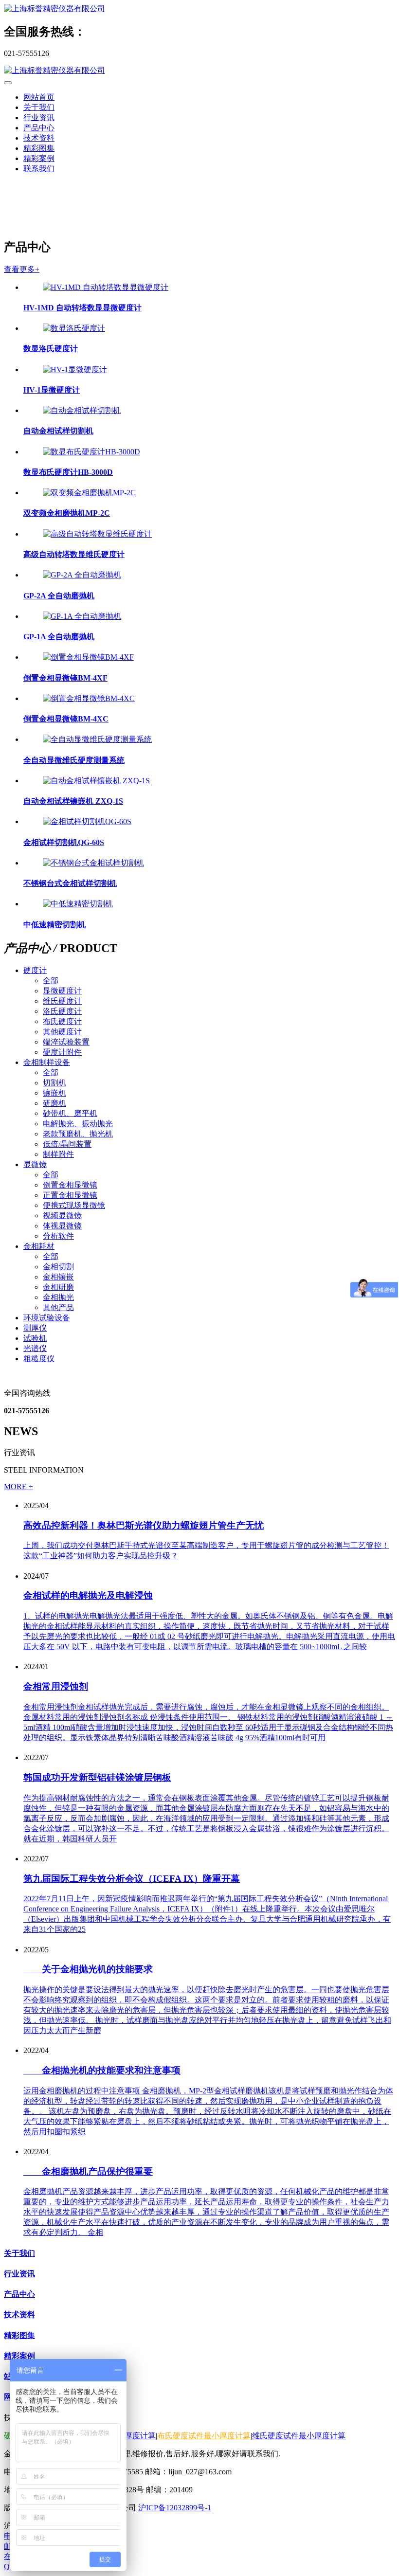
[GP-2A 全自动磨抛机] (82, 575)
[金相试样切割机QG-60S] (87, 821)
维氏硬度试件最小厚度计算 (299, 2436)
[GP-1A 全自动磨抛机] (82, 616)
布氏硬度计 (62, 1021)
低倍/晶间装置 (67, 1144)
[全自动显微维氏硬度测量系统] (97, 739)
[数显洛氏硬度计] (74, 328)
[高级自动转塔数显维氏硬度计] (97, 534)
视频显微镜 (62, 1216)
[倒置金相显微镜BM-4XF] (88, 657)
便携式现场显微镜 (74, 1205)
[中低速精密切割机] (78, 904)
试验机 (35, 1338)
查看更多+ (22, 269)
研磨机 (54, 1103)
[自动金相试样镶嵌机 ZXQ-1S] (96, 781)
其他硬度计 (62, 1032)
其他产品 (58, 1307)
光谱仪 (35, 1348)
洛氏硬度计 (62, 1011)
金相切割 (58, 1267)
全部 (51, 981)
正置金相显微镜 (70, 1195)
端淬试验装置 (66, 1042)
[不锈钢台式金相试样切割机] (93, 863)
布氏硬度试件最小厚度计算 (204, 2436)
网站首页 (39, 97)
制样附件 (58, 1154)
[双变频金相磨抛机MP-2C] (89, 493)
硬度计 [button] (35, 970)
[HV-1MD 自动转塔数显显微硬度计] (106, 287)
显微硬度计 (62, 991)
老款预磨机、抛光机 (78, 1134)
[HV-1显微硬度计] (75, 369)
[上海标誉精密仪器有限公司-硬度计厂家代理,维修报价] (199, 9)
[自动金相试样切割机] (82, 410)
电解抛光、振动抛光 (78, 1124)
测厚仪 (35, 1328)
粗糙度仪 (39, 1359)
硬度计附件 (62, 1052)
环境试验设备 (47, 1318)
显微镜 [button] (35, 1164)
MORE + (18, 1486)
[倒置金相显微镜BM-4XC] (89, 698)
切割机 (54, 1083)
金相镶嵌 (58, 1277)
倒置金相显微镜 (70, 1185)
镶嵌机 (54, 1093)
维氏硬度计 (62, 1001)
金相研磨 (58, 1287)
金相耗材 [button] (39, 1246)
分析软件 (58, 1236)
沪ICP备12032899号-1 (175, 2508)
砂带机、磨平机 (70, 1113)
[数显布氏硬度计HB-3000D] (91, 452)
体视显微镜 (62, 1226)
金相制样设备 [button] (47, 1062)
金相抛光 (58, 1297)
